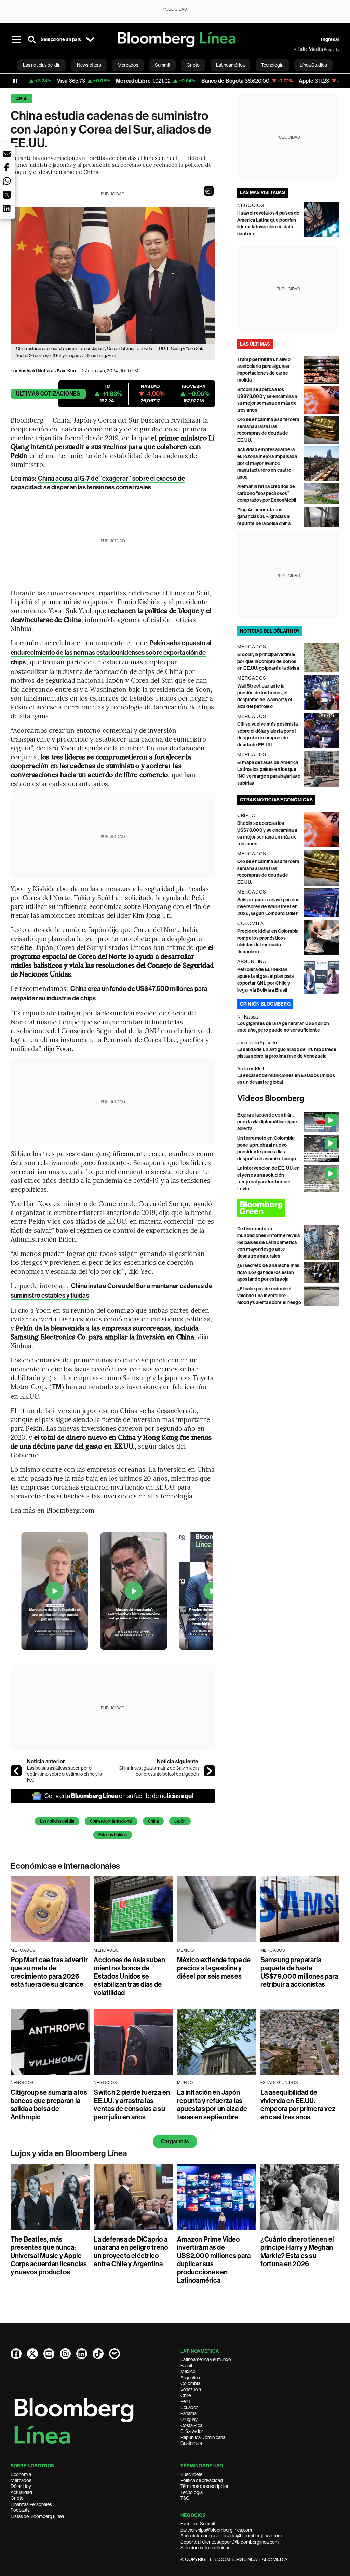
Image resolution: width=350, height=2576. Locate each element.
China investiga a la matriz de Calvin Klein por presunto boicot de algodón (159, 1771)
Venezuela (191, 2390)
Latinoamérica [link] (230, 65)
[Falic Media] (298, 49)
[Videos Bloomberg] (288, 1099)
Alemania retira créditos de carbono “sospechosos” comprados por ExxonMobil (267, 493)
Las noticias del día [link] (42, 65)
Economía (21, 2474)
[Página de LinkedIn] (82, 2354)
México (188, 2371)
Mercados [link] (128, 65)
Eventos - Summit (198, 2524)
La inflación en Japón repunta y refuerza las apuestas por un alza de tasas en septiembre (212, 2105)
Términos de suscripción (205, 2486)
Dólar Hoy (21, 2486)
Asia (22, 99)
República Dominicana (203, 2437)
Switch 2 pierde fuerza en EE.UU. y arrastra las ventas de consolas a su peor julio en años (132, 2105)
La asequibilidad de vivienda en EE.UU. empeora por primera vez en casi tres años (298, 2105)
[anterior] (16, 1771)
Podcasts (20, 2510)
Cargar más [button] (175, 2141)
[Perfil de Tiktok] (98, 2354)
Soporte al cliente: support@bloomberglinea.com (230, 2542)
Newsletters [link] (89, 65)
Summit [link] (163, 65)
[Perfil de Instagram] (65, 2354)
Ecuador (189, 2407)
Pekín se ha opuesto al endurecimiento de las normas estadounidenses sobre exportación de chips (111, 653)
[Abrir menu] (17, 40)
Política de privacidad (202, 2480)
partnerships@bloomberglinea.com (216, 2530)
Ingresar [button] (330, 39)
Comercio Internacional (111, 1821)
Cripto (17, 2498)
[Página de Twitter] (32, 2354)
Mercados (21, 2480)
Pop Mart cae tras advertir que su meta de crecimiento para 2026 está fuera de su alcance (49, 1972)
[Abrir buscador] (32, 40)
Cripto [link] (193, 65)
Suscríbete (191, 2474)
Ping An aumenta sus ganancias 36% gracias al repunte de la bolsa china (264, 517)
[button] (209, 191)
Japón (180, 1821)
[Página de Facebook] (16, 2354)
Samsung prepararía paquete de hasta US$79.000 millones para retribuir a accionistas (299, 1972)
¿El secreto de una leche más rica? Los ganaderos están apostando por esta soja (268, 1272)
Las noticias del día (57, 1821)
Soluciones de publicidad (206, 2548)
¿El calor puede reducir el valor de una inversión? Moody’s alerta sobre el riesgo (269, 1296)
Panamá (189, 2413)
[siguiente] (210, 1771)
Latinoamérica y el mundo (206, 2359)
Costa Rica (191, 2425)
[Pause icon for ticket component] (15, 81)
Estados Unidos (113, 1835)
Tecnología (192, 2492)
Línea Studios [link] (313, 65)
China (153, 1821)
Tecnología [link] (272, 65)
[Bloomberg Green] (288, 1208)
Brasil (186, 2366)
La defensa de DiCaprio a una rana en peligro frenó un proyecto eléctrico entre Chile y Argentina (131, 2252)
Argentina (190, 2378)
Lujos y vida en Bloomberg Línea (69, 2153)
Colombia (190, 2383)
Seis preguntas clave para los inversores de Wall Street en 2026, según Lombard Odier (268, 907)
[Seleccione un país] (90, 40)
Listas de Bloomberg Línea (37, 2516)
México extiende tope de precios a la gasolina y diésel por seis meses (214, 1968)
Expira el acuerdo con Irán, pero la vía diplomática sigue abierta (267, 1122)
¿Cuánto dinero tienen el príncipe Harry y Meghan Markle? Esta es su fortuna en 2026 (297, 2252)
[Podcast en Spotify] (115, 2354)
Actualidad (21, 2492)
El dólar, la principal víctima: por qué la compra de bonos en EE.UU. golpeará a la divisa (268, 661)
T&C (185, 2498)
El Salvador (192, 2431)
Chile (186, 2395)
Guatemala (191, 2443)
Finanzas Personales (31, 2504)
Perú (185, 2401)
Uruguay (189, 2419)
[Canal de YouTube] (49, 2354)
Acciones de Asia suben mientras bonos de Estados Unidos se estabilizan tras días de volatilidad (129, 1976)
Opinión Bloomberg (265, 1004)
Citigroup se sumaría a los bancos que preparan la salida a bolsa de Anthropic (49, 2105)
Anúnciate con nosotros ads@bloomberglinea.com (231, 2536)
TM (57, 1387)
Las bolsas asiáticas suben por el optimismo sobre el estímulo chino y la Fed (64, 1774)
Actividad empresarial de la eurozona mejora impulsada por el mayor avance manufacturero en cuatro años (267, 463)
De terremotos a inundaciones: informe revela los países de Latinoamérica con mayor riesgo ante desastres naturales (269, 1242)
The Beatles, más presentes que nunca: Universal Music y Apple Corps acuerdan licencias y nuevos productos (49, 2256)
